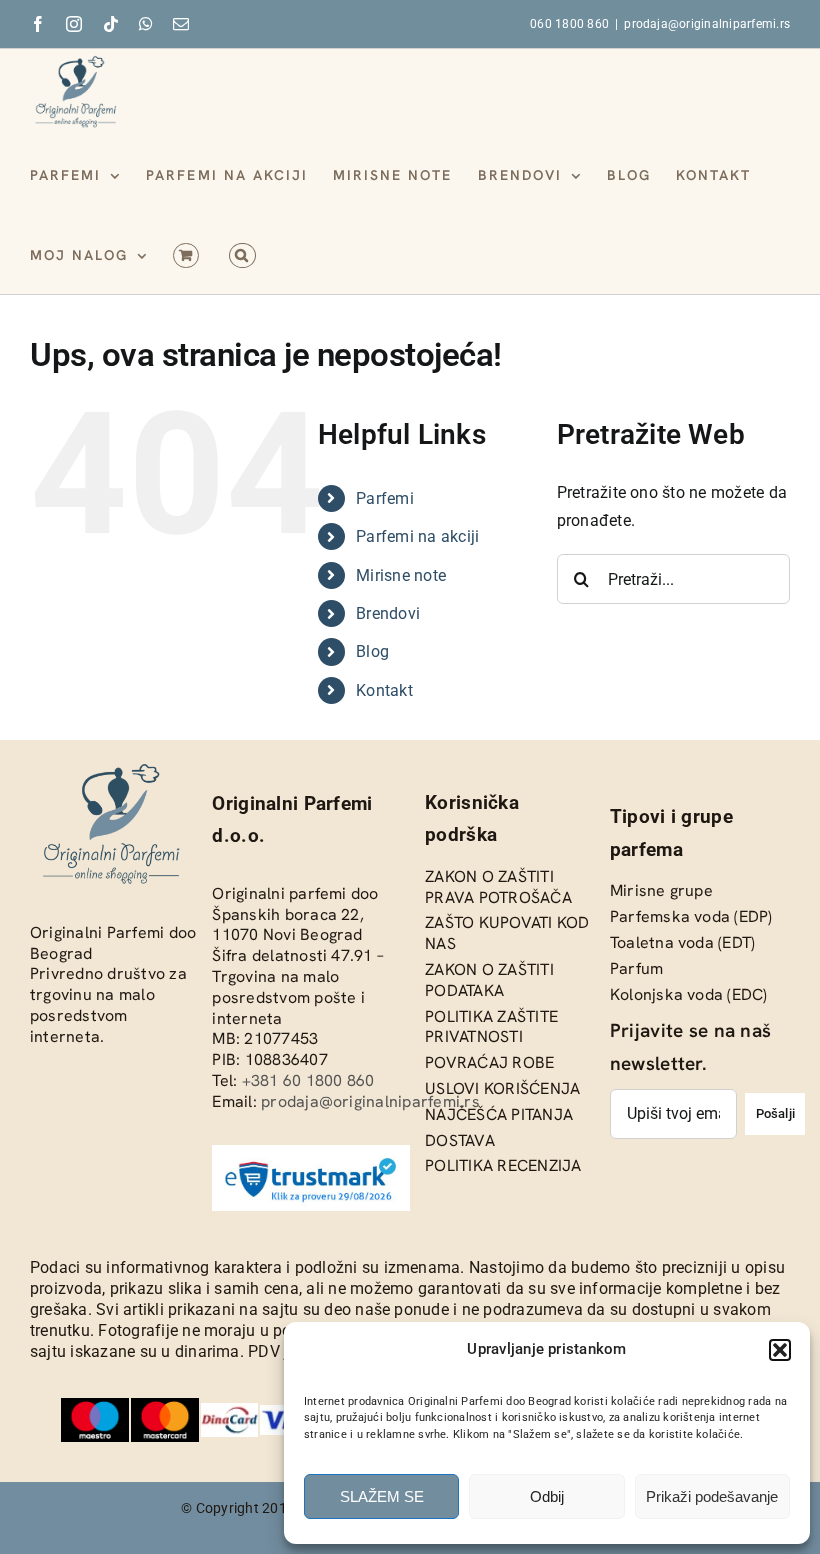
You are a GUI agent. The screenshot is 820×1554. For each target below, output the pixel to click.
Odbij (547, 1496)
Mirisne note (401, 575)
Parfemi (385, 498)
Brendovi (388, 613)
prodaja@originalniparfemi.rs (707, 24)
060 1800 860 (569, 24)
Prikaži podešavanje (712, 1496)
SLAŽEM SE (382, 1496)
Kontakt (384, 690)
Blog (372, 651)
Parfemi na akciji (417, 536)
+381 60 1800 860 (308, 1080)
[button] (780, 1350)
